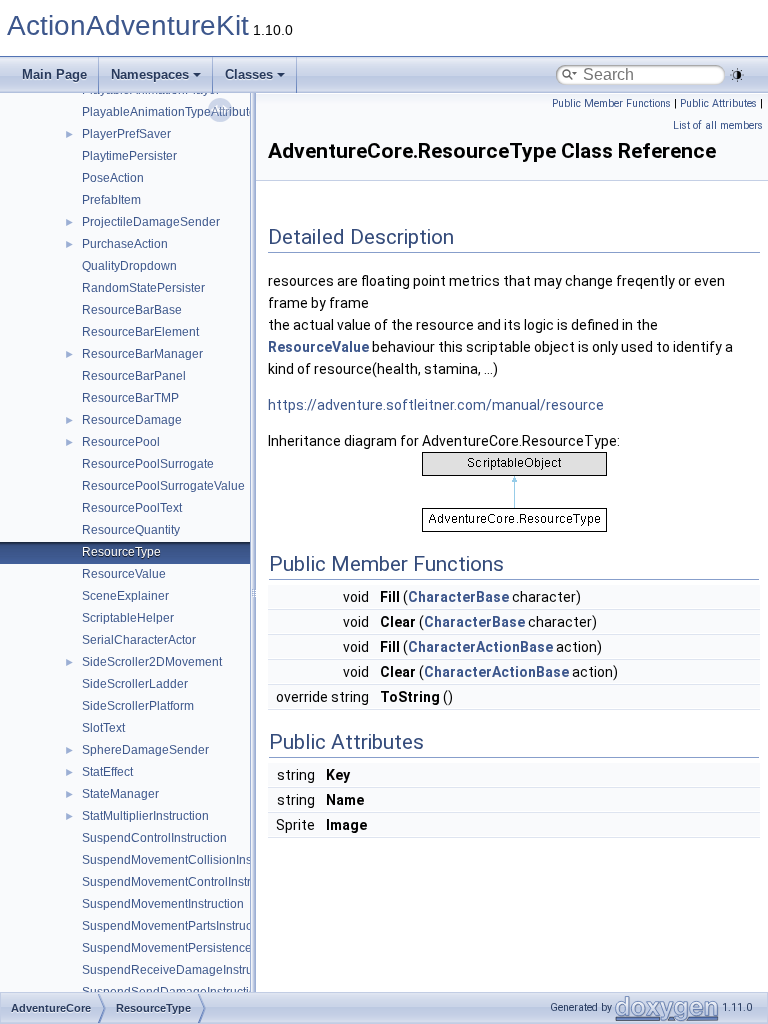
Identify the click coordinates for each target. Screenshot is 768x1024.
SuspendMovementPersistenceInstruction (195, 948)
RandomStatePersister (143, 288)
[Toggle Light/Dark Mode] (737, 75)
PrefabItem (111, 200)
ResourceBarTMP (130, 398)
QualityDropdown (129, 266)
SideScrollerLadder (135, 684)
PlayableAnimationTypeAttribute (169, 112)
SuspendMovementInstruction (163, 904)
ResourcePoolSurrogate (148, 464)
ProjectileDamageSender (151, 222)
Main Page (54, 74)
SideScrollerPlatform (138, 706)
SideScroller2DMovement (152, 662)
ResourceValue (124, 574)
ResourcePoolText (132, 508)
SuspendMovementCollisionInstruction (187, 860)
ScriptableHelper (128, 618)
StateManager (120, 794)
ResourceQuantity (131, 530)
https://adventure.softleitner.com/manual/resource (436, 405)
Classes (249, 74)
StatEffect (107, 772)
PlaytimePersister (129, 156)
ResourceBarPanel (134, 376)
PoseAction (113, 178)
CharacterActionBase (480, 647)
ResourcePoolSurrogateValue (163, 486)
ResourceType (121, 552)
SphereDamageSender (145, 750)
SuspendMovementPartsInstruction (177, 926)
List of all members (718, 125)
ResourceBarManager (142, 354)
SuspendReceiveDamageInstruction (180, 970)
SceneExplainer (125, 596)
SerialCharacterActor (139, 640)
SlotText (103, 728)
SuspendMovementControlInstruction (183, 882)
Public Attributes (718, 103)
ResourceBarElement (140, 332)
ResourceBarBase (132, 310)
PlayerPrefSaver (126, 134)
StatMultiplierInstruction (145, 816)
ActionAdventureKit (128, 25)
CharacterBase (458, 597)
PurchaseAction (125, 244)
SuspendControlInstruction (154, 838)
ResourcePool (121, 442)
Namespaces (150, 74)
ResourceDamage (132, 420)
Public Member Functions (611, 103)
